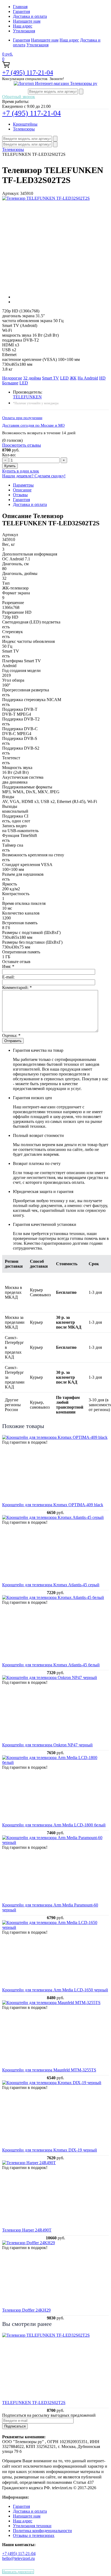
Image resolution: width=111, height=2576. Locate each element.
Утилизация (24, 31)
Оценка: (11, 1035)
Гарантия (21, 11)
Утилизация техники (32, 2526)
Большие (10, 383)
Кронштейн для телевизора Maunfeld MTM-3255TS (49, 2070)
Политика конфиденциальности (42, 2531)
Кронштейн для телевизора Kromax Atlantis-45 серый (51, 1585)
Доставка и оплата (30, 16)
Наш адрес (23, 26)
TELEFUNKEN (27, 397)
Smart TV (51, 378)
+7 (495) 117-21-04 (28, 73)
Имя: (8, 966)
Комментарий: (17, 987)
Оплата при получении (22, 418)
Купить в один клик (21, 471)
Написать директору (18, 2572)
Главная (20, 7)
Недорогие (12, 378)
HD (102, 378)
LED (64, 378)
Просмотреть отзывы (22, 445)
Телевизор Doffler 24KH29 (26, 2310)
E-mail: (8, 977)
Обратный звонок (19, 97)
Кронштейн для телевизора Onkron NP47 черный (47, 1745)
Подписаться (15, 2426)
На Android (88, 378)
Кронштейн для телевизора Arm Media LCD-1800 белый (54, 1825)
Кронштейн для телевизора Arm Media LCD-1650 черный (55, 1990)
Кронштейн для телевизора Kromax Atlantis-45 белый (51, 1665)
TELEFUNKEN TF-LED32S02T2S (34, 2403)
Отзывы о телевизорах (34, 2535)
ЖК (73, 378)
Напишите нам (27, 21)
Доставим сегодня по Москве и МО (33, 425)
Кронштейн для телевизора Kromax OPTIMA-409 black (53, 1505)
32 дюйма (32, 378)
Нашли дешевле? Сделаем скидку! (34, 476)
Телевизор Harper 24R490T (27, 2230)
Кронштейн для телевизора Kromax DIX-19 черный (50, 2150)
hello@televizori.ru (18, 2558)
